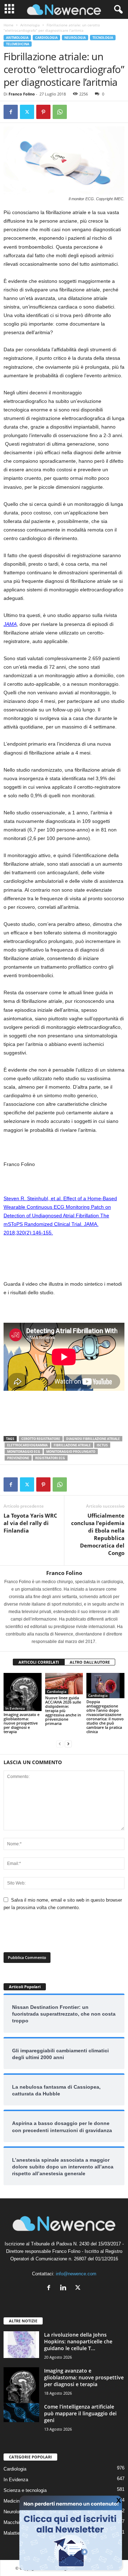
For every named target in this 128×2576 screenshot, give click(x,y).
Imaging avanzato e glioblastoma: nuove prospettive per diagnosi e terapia (22, 1723)
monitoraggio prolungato (71, 1452)
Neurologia (75, 38)
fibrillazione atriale (72, 1445)
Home (9, 25)
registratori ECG (50, 1458)
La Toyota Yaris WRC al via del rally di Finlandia (30, 1523)
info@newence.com (76, 2274)
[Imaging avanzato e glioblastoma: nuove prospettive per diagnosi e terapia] (23, 1692)
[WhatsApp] (60, 112)
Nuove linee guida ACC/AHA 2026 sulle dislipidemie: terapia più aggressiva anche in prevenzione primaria (63, 1711)
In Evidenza (15, 1708)
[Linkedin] (65, 2288)
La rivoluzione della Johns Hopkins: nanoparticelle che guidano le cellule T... (78, 2341)
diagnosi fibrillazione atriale (93, 1439)
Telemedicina (18, 44)
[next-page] (68, 1744)
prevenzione (18, 1458)
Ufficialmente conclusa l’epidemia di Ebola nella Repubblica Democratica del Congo (98, 1534)
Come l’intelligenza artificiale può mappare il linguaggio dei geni (80, 2413)
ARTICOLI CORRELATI (39, 1662)
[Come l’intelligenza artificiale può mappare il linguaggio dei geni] (21, 2413)
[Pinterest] (43, 112)
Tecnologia (103, 38)
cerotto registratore (41, 1439)
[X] (27, 112)
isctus (102, 1445)
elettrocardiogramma (27, 1445)
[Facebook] (11, 112)
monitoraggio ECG (24, 1452)
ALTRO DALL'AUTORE (90, 1662)
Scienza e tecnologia (25, 2490)
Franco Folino (22, 94)
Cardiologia (46, 38)
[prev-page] (60, 1744)
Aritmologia (30, 25)
